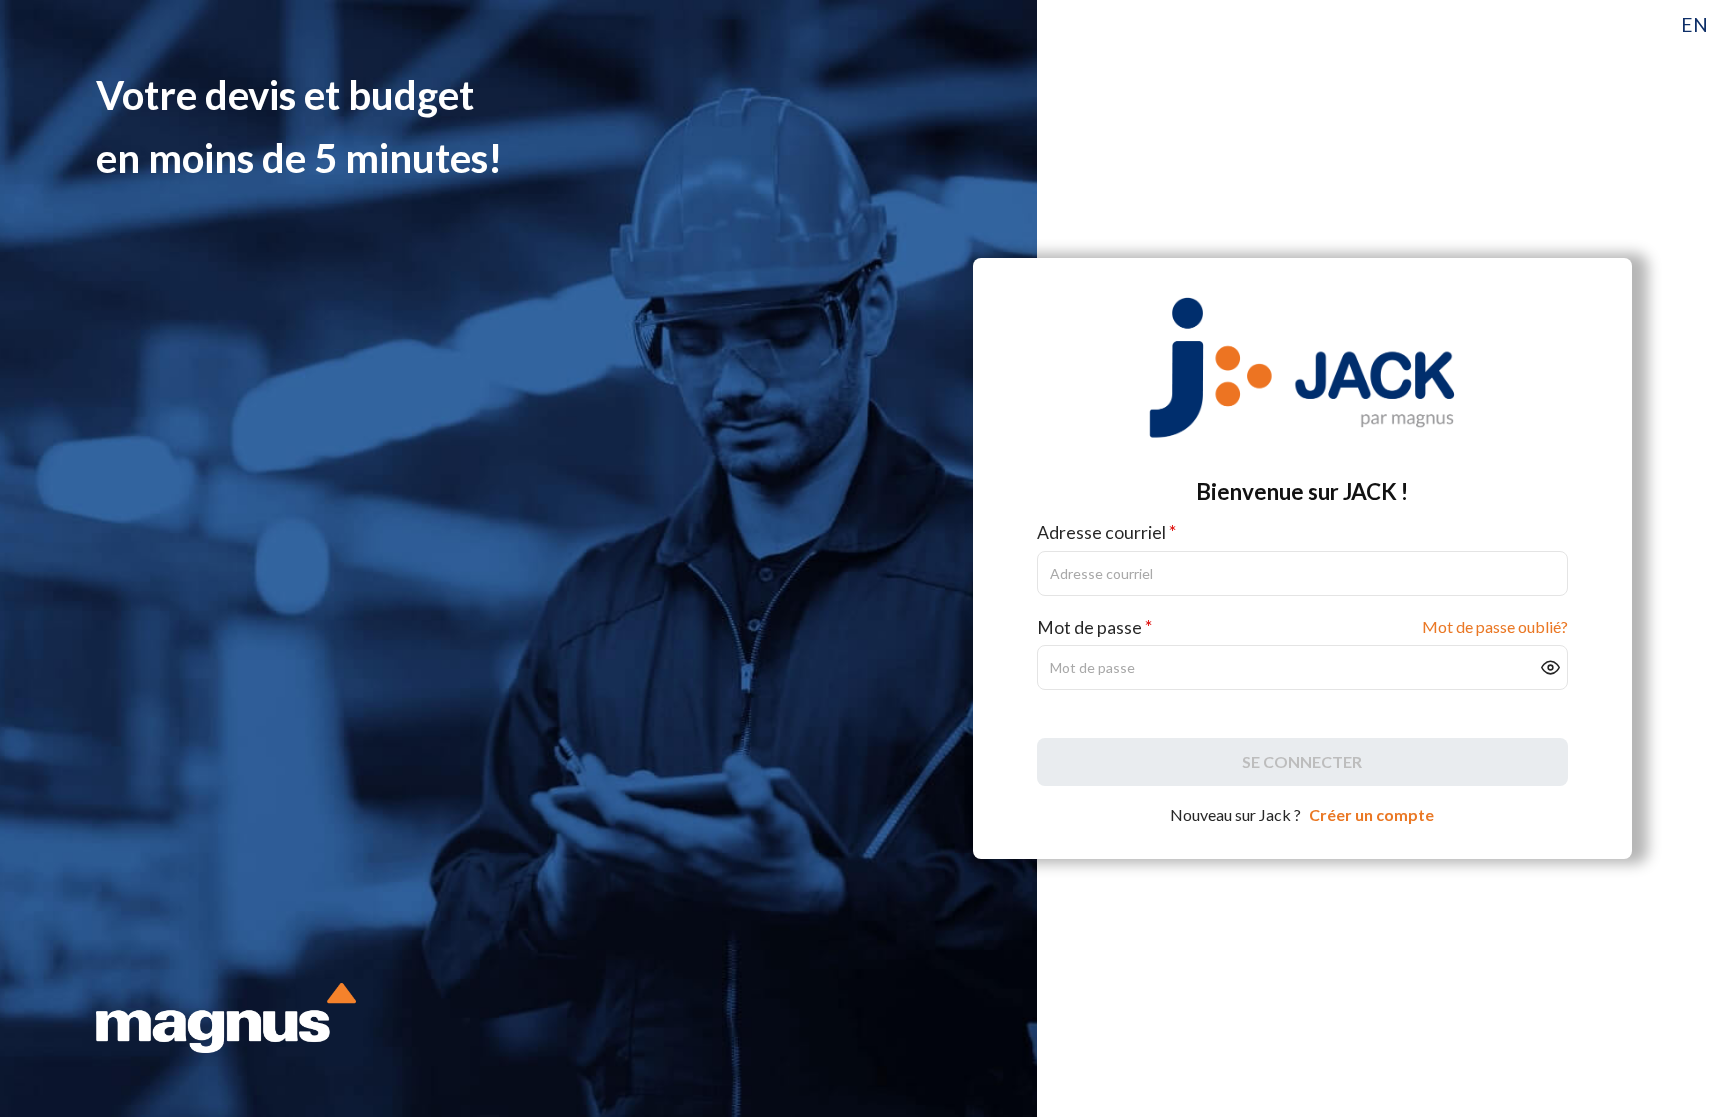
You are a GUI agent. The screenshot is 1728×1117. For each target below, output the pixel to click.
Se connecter (1302, 761)
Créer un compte (1371, 814)
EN (1694, 24)
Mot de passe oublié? (1495, 626)
